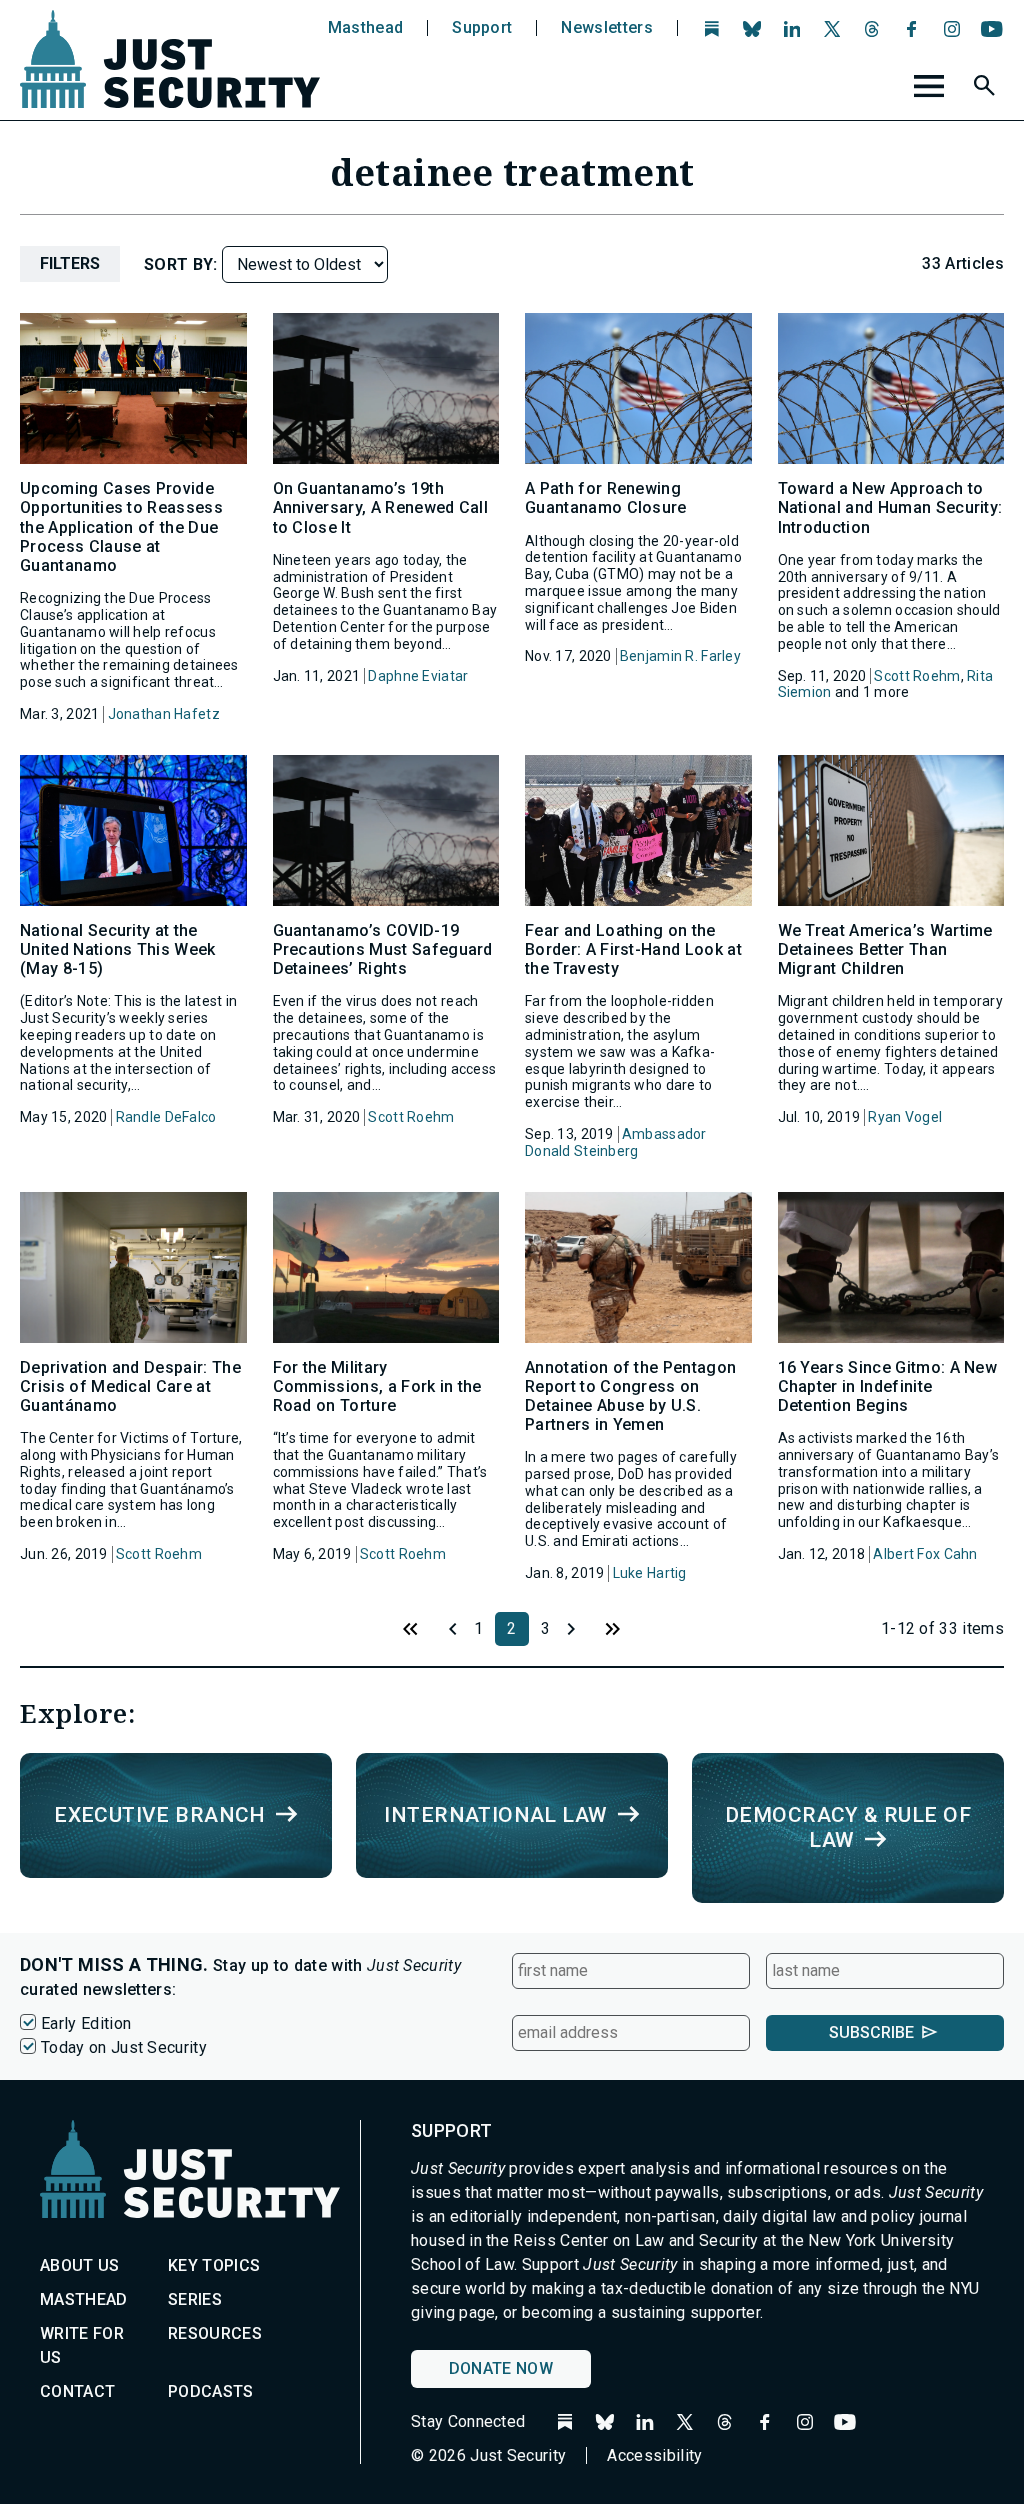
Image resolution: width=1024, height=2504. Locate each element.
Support (482, 28)
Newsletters (607, 28)
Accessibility (654, 2455)
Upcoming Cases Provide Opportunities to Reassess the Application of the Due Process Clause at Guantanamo (121, 527)
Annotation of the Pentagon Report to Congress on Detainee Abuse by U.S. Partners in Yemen (630, 1396)
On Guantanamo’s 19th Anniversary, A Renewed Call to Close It (381, 507)
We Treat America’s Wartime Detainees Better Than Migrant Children (885, 949)
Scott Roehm (917, 676)
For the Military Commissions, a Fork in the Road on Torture (377, 1386)
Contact (77, 2391)
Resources (215, 2333)
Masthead (366, 28)
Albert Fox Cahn (925, 1554)
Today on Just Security (124, 2047)
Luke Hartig (650, 1573)
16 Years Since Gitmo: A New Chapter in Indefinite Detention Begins (888, 1386)
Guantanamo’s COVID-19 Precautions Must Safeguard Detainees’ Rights (383, 949)
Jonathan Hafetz (164, 714)
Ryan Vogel (905, 1117)
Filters (70, 263)
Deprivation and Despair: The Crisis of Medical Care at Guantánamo (130, 1386)
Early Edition (86, 2023)
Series (195, 2299)
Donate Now (501, 2368)
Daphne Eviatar (418, 676)
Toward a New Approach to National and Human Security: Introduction (890, 507)
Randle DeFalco (166, 1117)
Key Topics (214, 2265)
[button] (987, 89)
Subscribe (871, 2032)
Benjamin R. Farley (680, 656)
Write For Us (82, 2345)
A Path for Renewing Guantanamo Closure (606, 498)
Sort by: (183, 264)
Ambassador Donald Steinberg (616, 1142)
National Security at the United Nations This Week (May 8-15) (118, 949)
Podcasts (211, 2391)
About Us (80, 2265)
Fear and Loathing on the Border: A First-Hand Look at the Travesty (633, 949)
